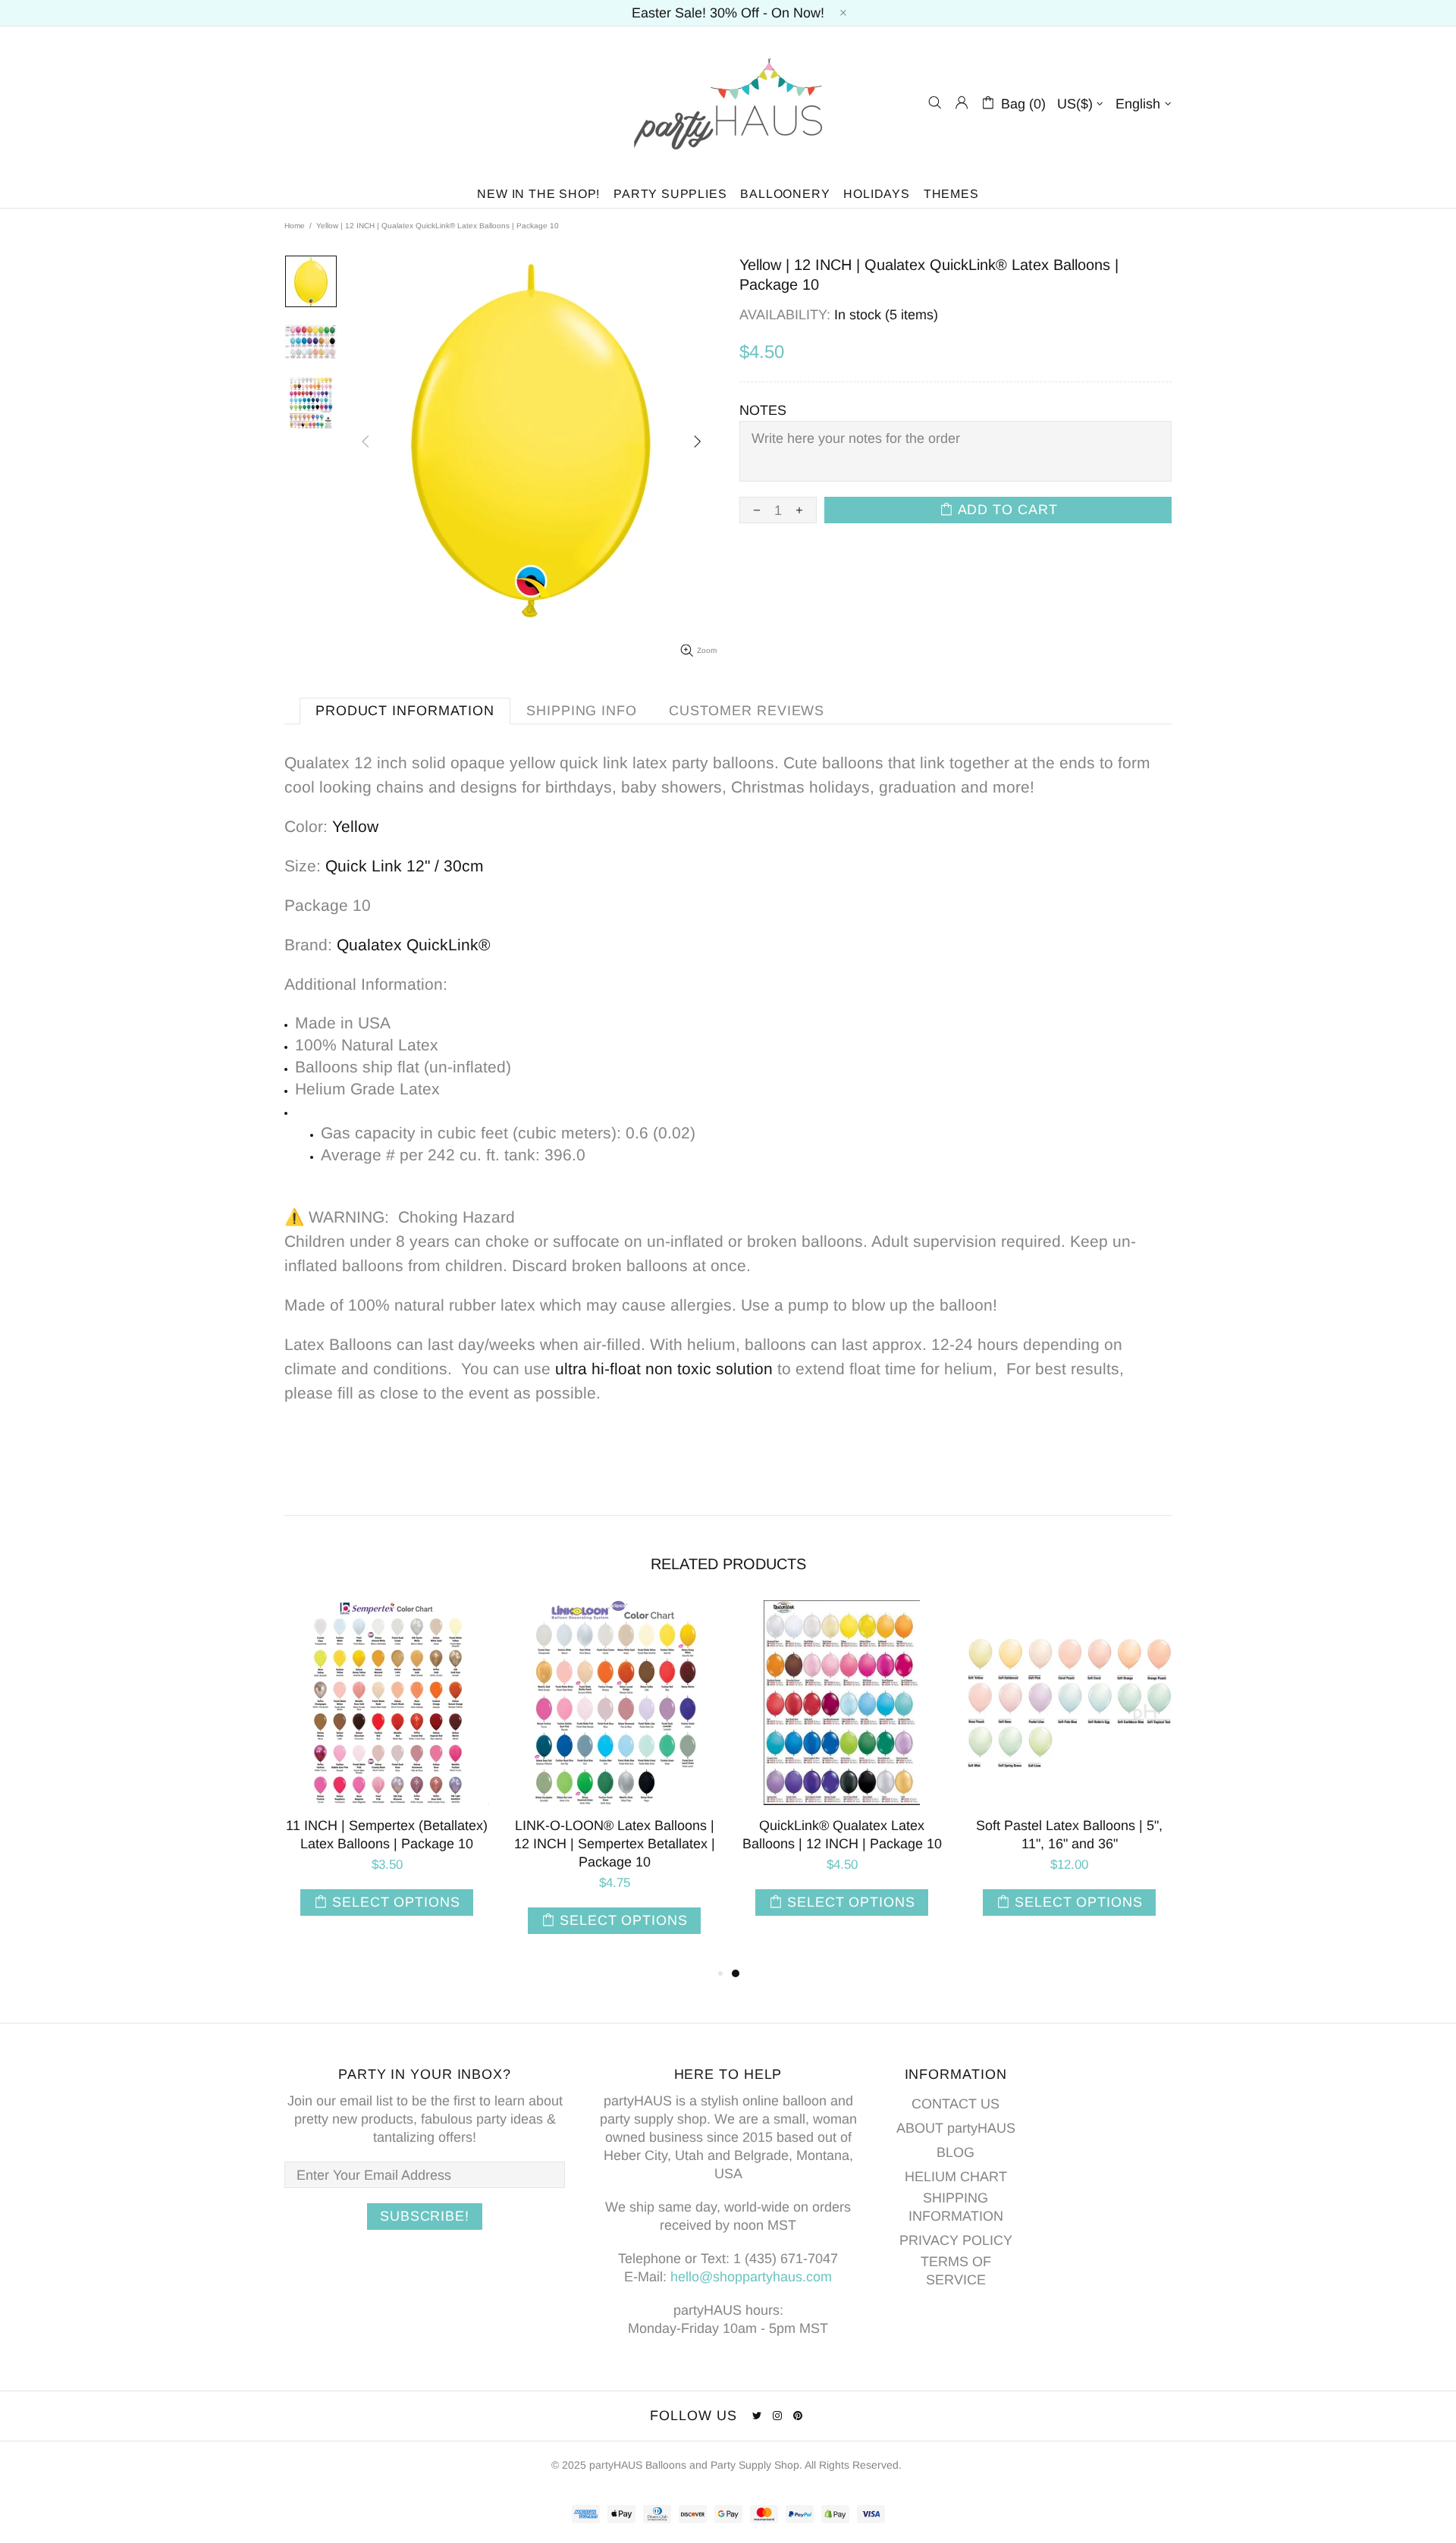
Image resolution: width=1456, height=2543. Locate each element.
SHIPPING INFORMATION (956, 2207)
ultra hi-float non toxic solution (664, 1369)
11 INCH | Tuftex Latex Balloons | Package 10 (615, 1835)
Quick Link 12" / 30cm (405, 866)
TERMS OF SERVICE (956, 2271)
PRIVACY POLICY (956, 2240)
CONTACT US (955, 2104)
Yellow (355, 826)
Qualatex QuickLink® (413, 945)
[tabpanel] (387, 1782)
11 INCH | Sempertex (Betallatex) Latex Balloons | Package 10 (842, 1835)
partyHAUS (728, 103)
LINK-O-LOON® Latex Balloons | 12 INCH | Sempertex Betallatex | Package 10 (1070, 1844)
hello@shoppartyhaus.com (751, 2277)
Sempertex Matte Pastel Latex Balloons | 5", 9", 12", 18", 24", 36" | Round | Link (387, 1844)
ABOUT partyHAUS (956, 2128)
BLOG (955, 2152)
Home (295, 226)
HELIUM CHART (956, 2177)
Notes (763, 410)
